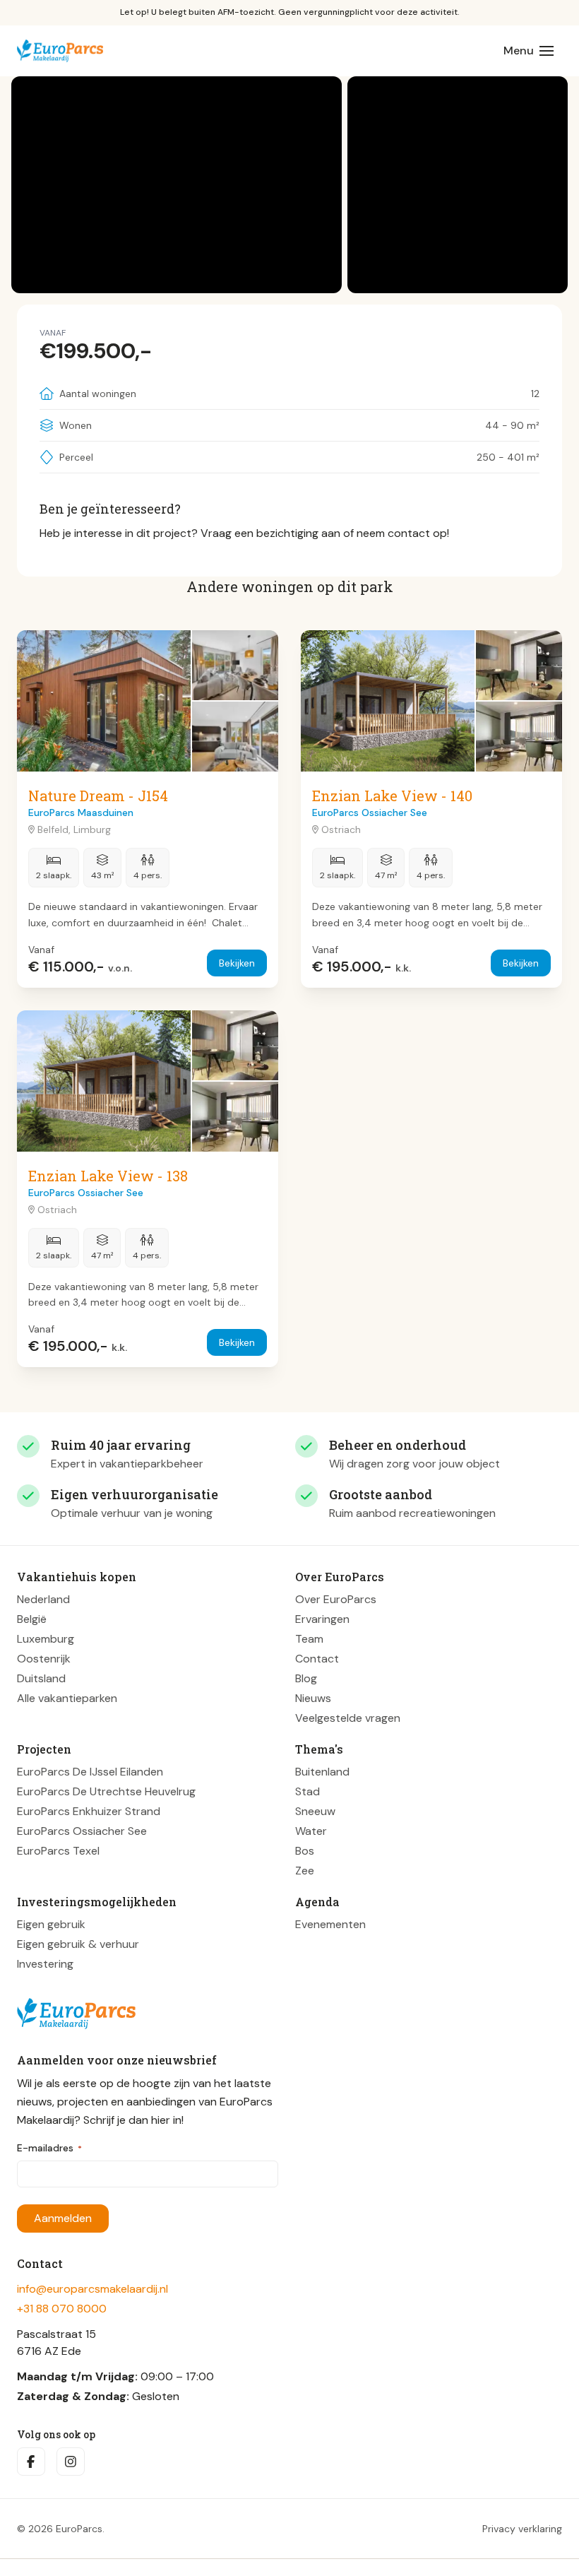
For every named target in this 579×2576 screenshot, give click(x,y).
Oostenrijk (44, 1659)
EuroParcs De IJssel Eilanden (90, 1772)
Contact (317, 1659)
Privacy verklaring (522, 2529)
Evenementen (330, 1924)
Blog (306, 1678)
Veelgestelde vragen (348, 1718)
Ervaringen (322, 1619)
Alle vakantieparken (67, 1698)
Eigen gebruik (51, 1924)
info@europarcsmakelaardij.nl (92, 2289)
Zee (305, 1871)
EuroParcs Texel (58, 1851)
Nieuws (313, 1698)
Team (309, 1639)
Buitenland (322, 1772)
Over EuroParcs (336, 1599)
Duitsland (41, 1678)
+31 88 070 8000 (62, 2309)
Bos (305, 1851)
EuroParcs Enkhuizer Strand (89, 1811)
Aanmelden (63, 2218)
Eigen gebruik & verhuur (78, 1944)
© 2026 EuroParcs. (61, 2529)
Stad (308, 1791)
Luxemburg (46, 1639)
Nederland (43, 1599)
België (32, 1619)
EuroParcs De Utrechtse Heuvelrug (106, 1791)
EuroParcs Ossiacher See (82, 1831)
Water (311, 1831)
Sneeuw (315, 1811)
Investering (45, 1964)
